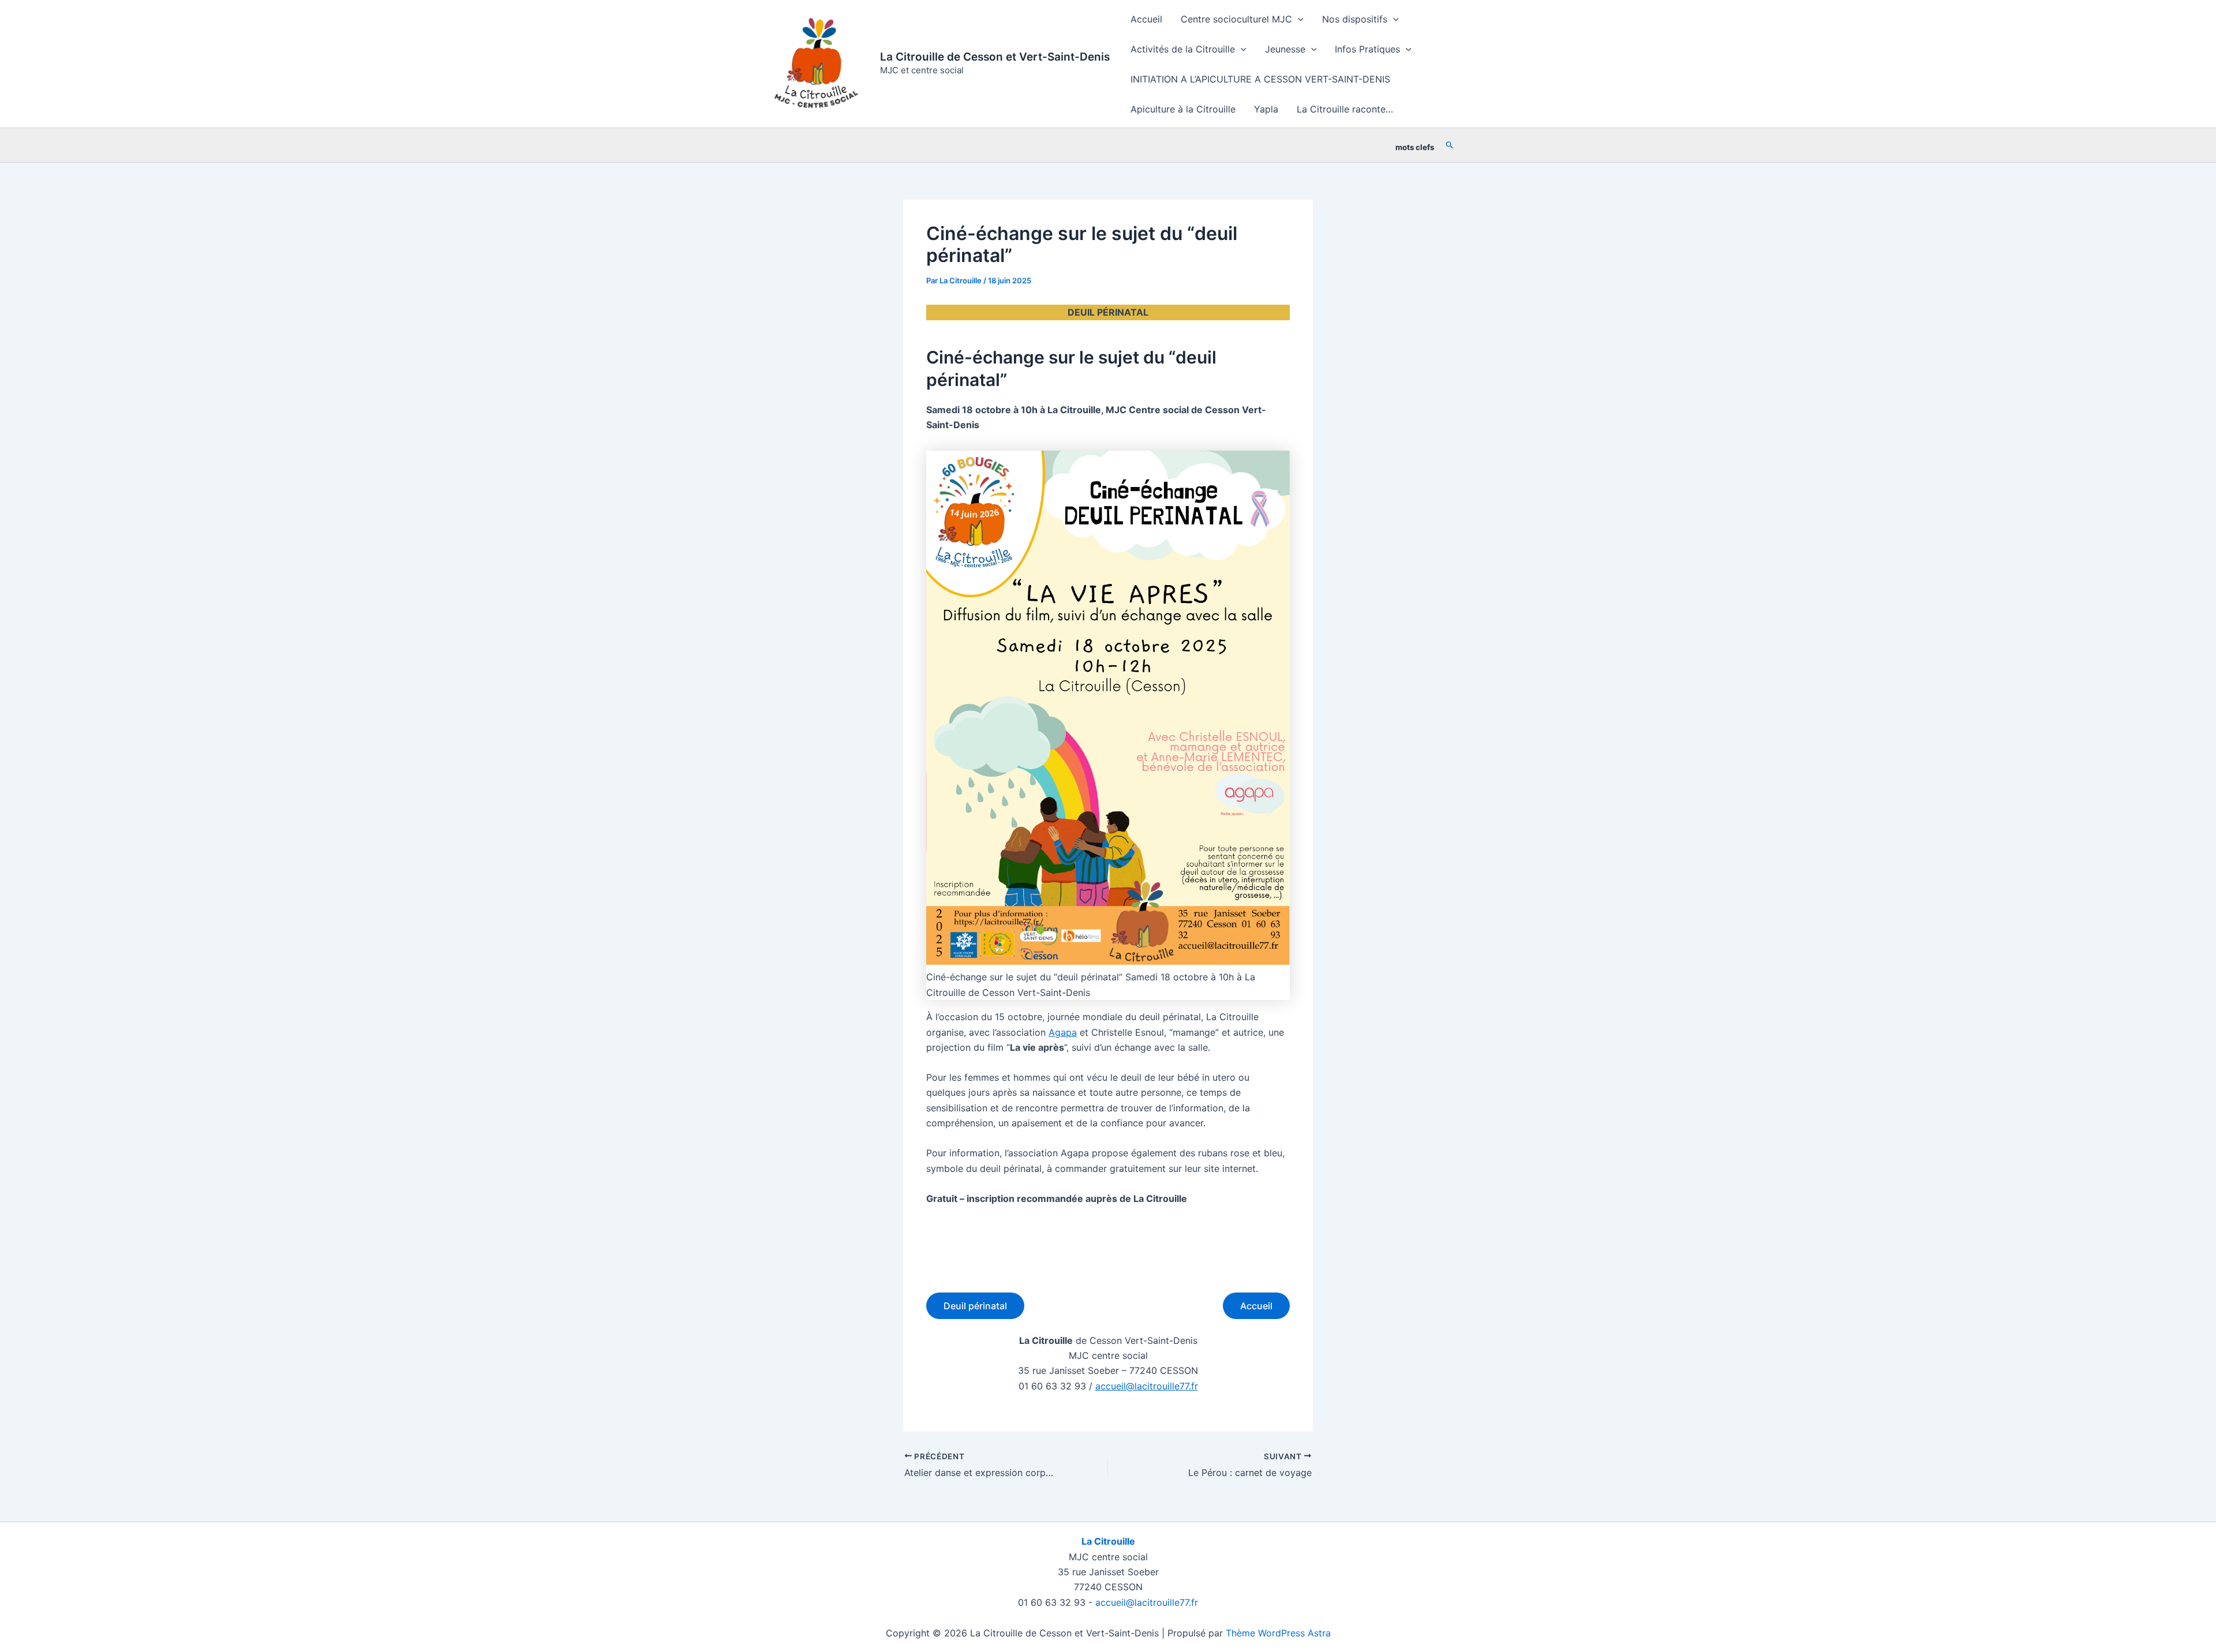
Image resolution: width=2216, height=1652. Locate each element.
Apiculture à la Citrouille (1183, 109)
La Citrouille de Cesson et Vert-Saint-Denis (995, 57)
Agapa (1063, 1032)
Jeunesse (1285, 49)
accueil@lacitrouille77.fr (1147, 1386)
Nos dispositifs (1355, 19)
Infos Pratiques (1367, 49)
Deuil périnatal (975, 1306)
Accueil (1146, 19)
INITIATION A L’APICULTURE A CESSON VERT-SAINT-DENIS (1260, 79)
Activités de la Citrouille (1183, 49)
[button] (1298, 19)
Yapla (1266, 109)
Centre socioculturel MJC (1236, 19)
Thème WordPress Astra (1278, 1633)
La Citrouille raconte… (1345, 109)
